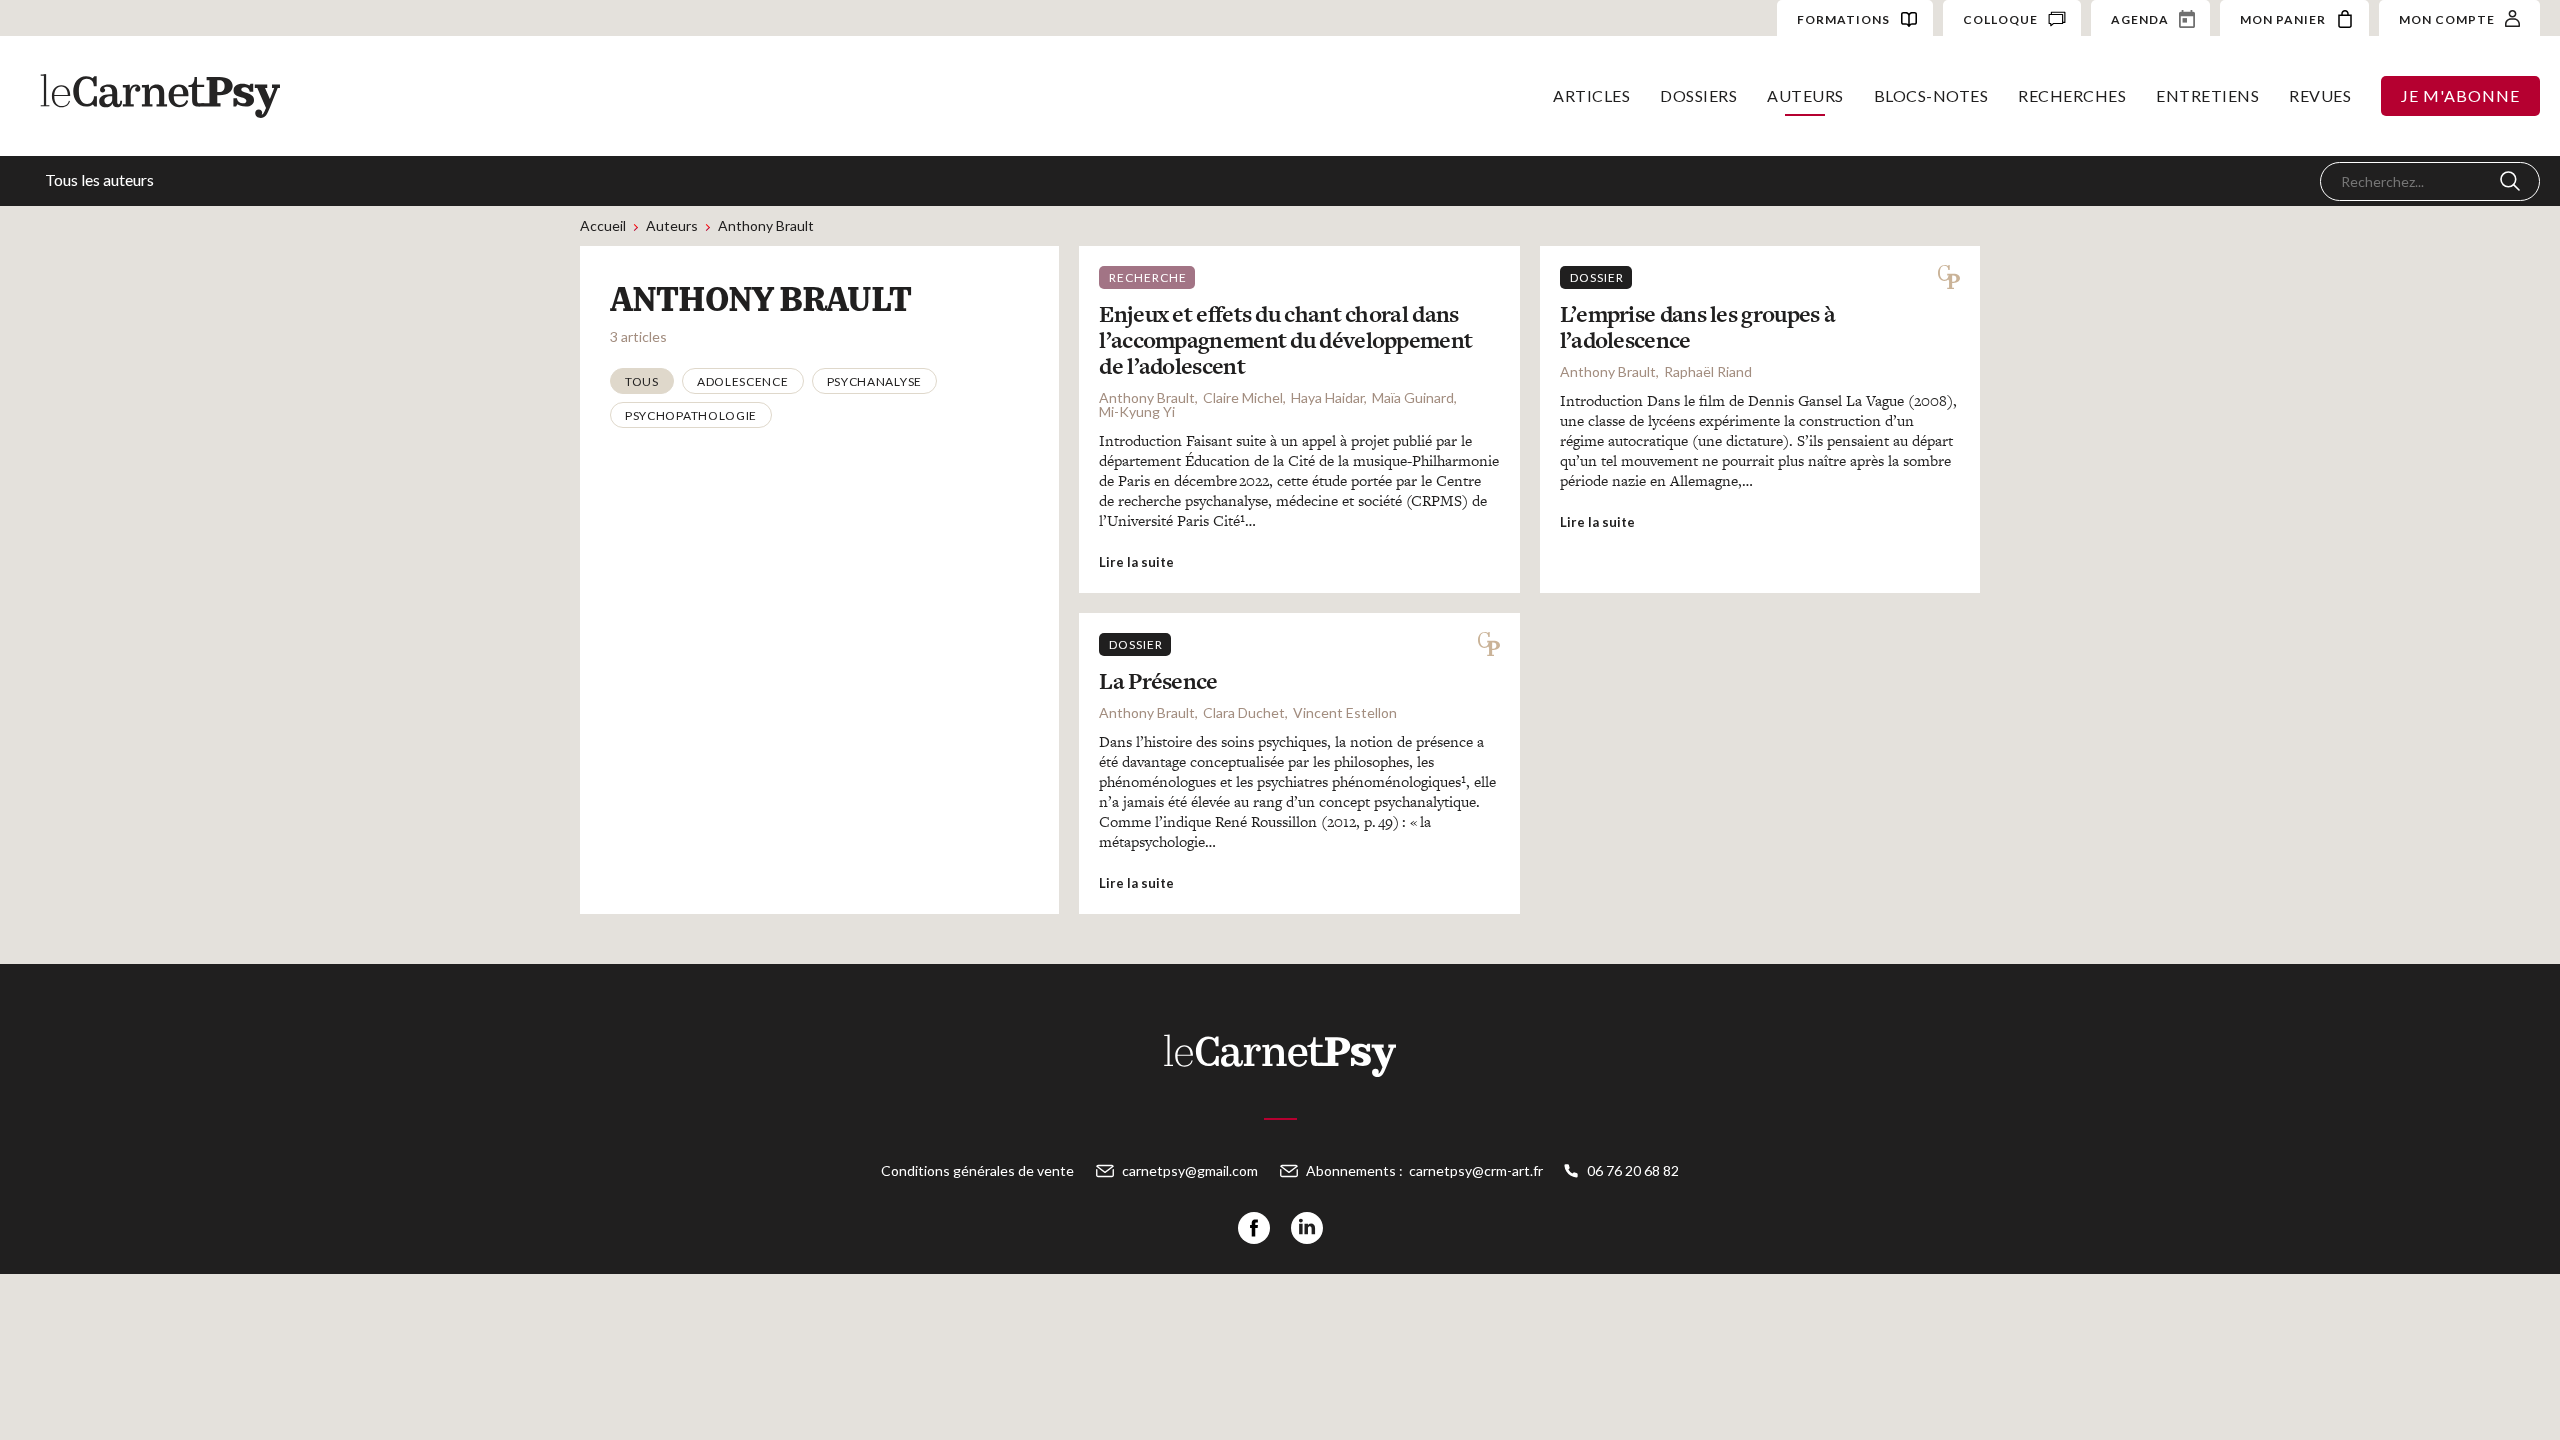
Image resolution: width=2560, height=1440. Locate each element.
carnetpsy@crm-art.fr (1476, 1170)
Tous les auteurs (99, 179)
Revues (2320, 95)
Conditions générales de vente (977, 1170)
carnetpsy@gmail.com (1190, 1170)
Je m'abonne (2460, 95)
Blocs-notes (1931, 95)
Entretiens (2207, 95)
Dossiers (1698, 95)
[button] (642, 381)
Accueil (603, 225)
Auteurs (1805, 95)
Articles (1591, 95)
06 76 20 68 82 (1633, 1170)
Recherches (2072, 95)
